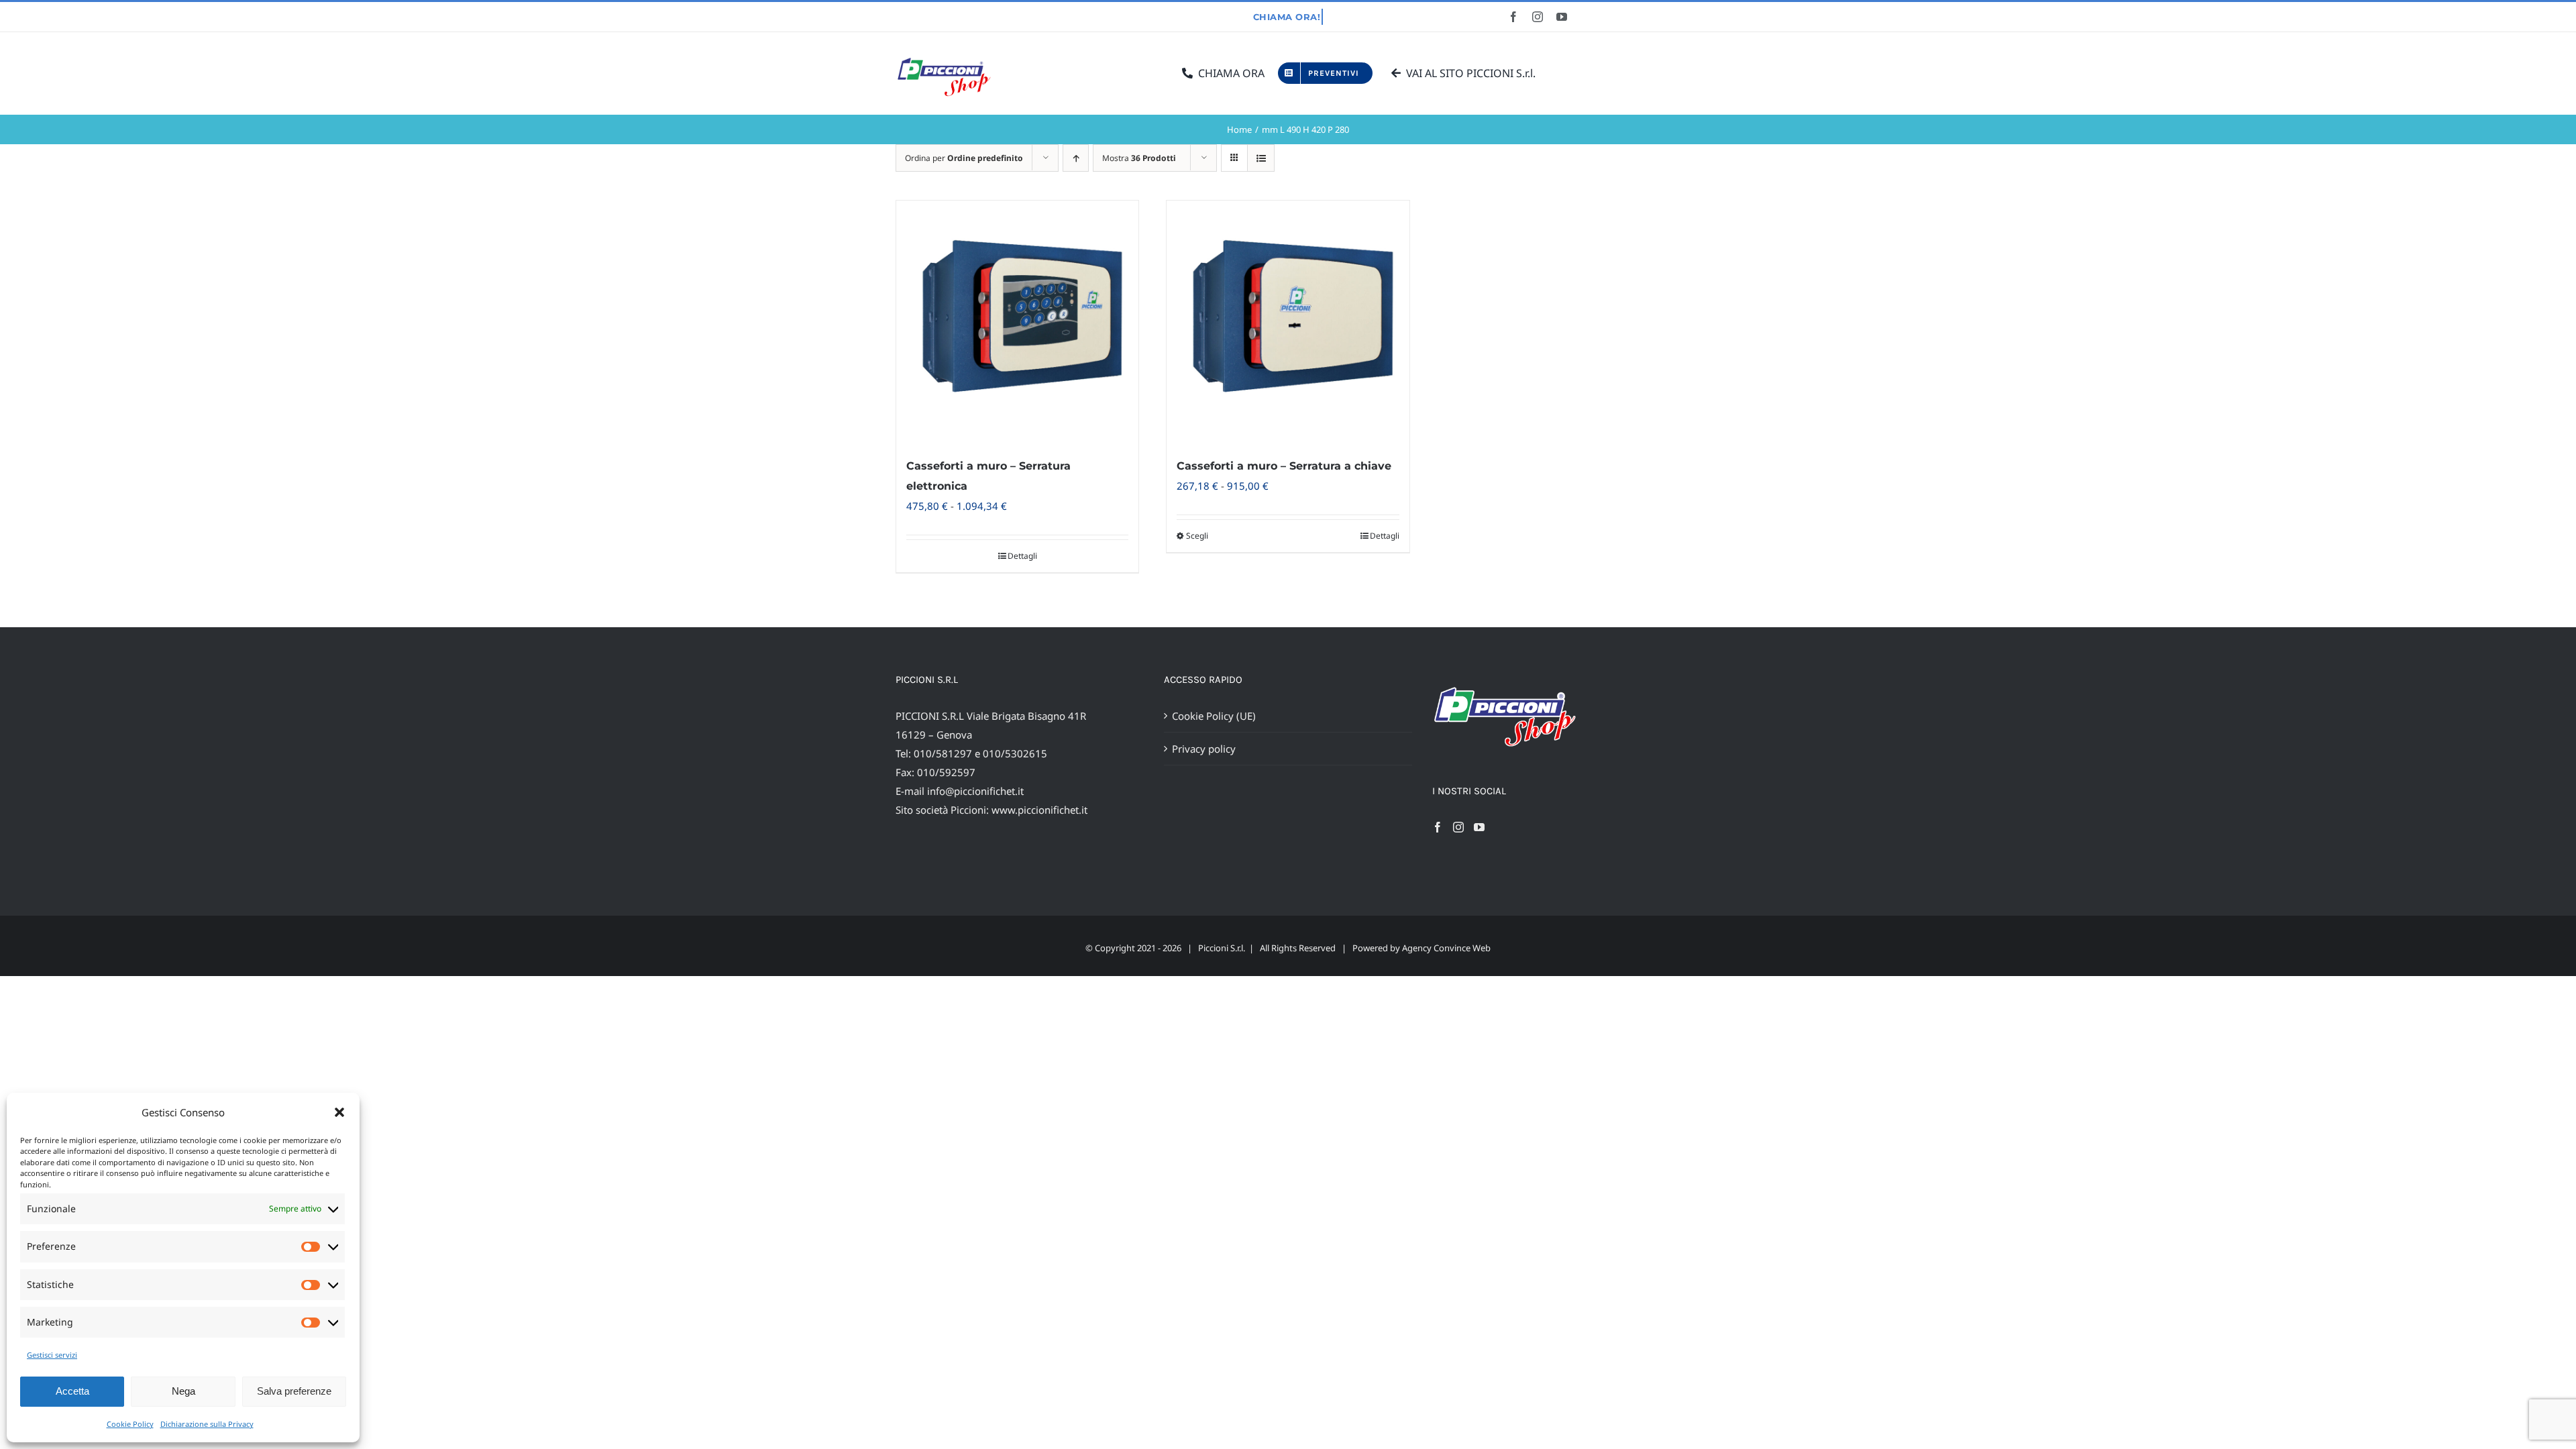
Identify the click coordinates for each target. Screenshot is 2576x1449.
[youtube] (1562, 17)
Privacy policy (1204, 749)
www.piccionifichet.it (1039, 810)
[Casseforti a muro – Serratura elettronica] (1017, 322)
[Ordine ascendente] (1076, 158)
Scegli (1197, 536)
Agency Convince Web (1446, 948)
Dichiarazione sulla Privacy (207, 1424)
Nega (183, 1391)
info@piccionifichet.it (975, 791)
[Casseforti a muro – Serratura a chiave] (1288, 322)
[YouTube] (1479, 827)
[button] (339, 1112)
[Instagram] (1458, 827)
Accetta (72, 1391)
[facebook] (1513, 17)
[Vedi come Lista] (1261, 158)
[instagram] (1538, 17)
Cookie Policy (130, 1424)
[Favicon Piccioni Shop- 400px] (949, 58)
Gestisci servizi (52, 1355)
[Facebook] (1438, 827)
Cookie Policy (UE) (1214, 716)
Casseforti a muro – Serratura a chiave (1284, 466)
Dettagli (1022, 556)
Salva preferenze (294, 1391)
